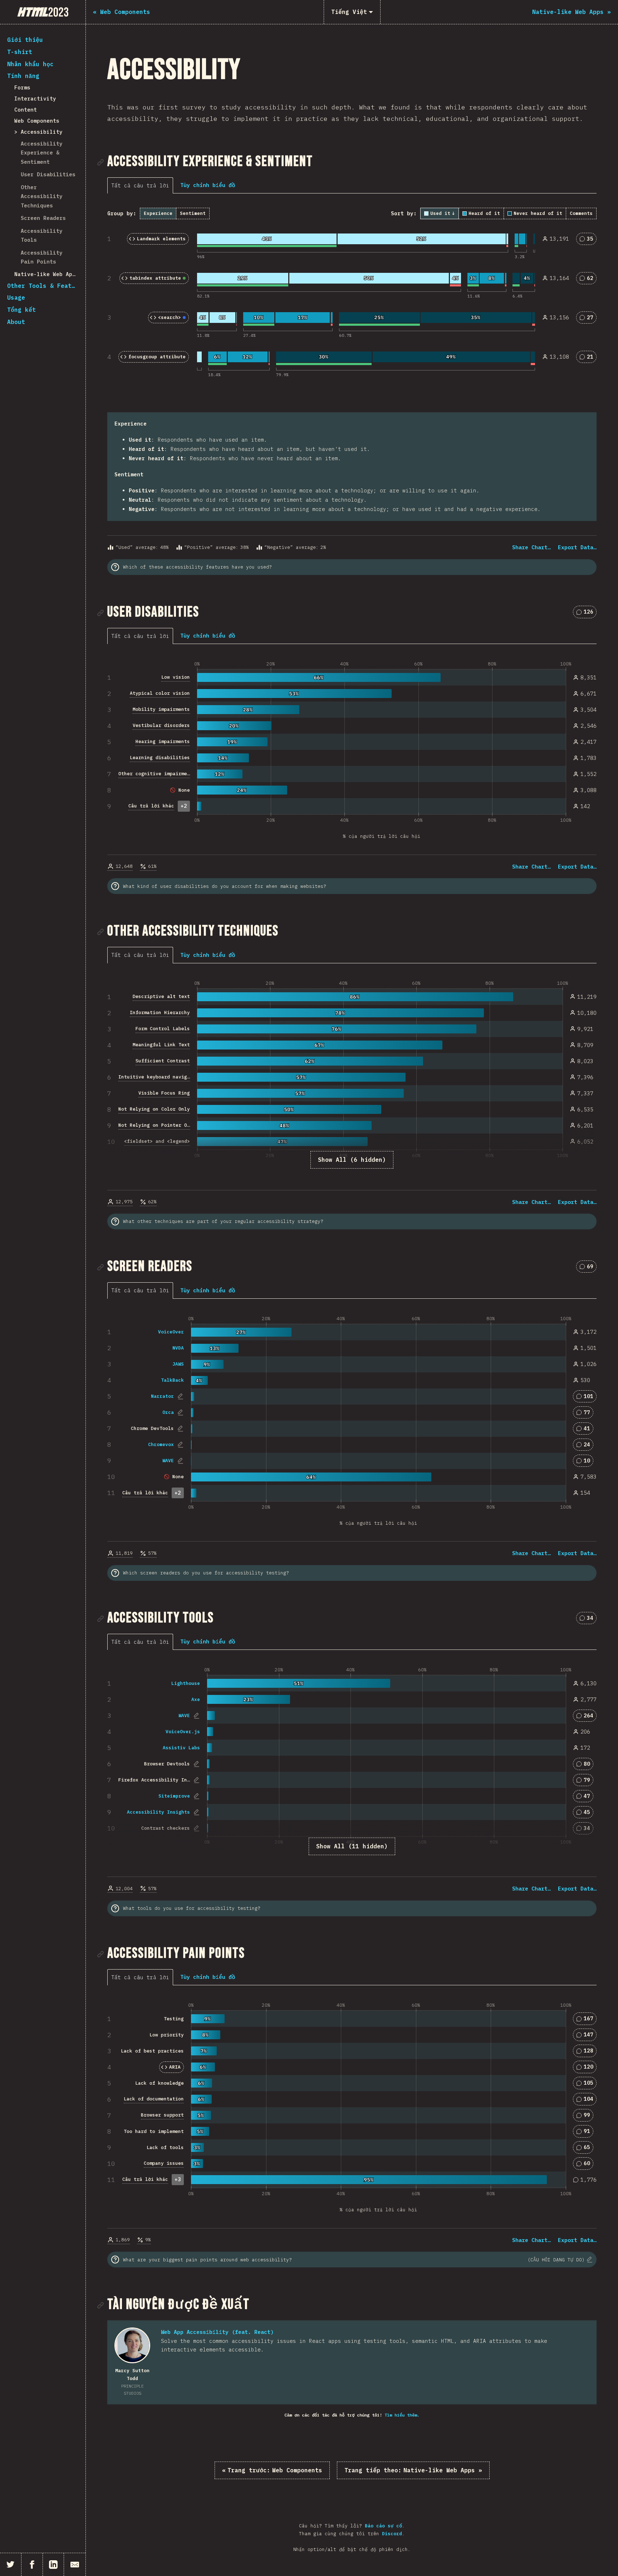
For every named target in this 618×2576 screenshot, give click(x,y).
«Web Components (272, 2470)
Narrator (162, 1396)
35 (589, 240)
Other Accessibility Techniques (42, 196)
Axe (196, 1699)
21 (589, 358)
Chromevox (161, 1444)
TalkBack (172, 1380)
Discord (392, 2534)
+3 (178, 2179)
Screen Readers (43, 218)
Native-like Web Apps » (413, 2470)
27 (589, 319)
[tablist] (142, 185)
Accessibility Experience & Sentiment (42, 153)
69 (589, 1268)
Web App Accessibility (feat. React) (217, 2332)
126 (588, 613)
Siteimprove (174, 1796)
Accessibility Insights (158, 1812)
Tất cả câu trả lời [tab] (140, 185)
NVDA (178, 1348)
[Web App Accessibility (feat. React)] (132, 2345)
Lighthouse (186, 1683)
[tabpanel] (352, 380)
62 (589, 279)
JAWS (178, 1364)
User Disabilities (48, 174)
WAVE (168, 1461)
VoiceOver (171, 1332)
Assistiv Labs (181, 1748)
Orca (168, 1412)
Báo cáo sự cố (383, 2526)
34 (589, 1619)
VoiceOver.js (183, 1732)
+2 (184, 806)
